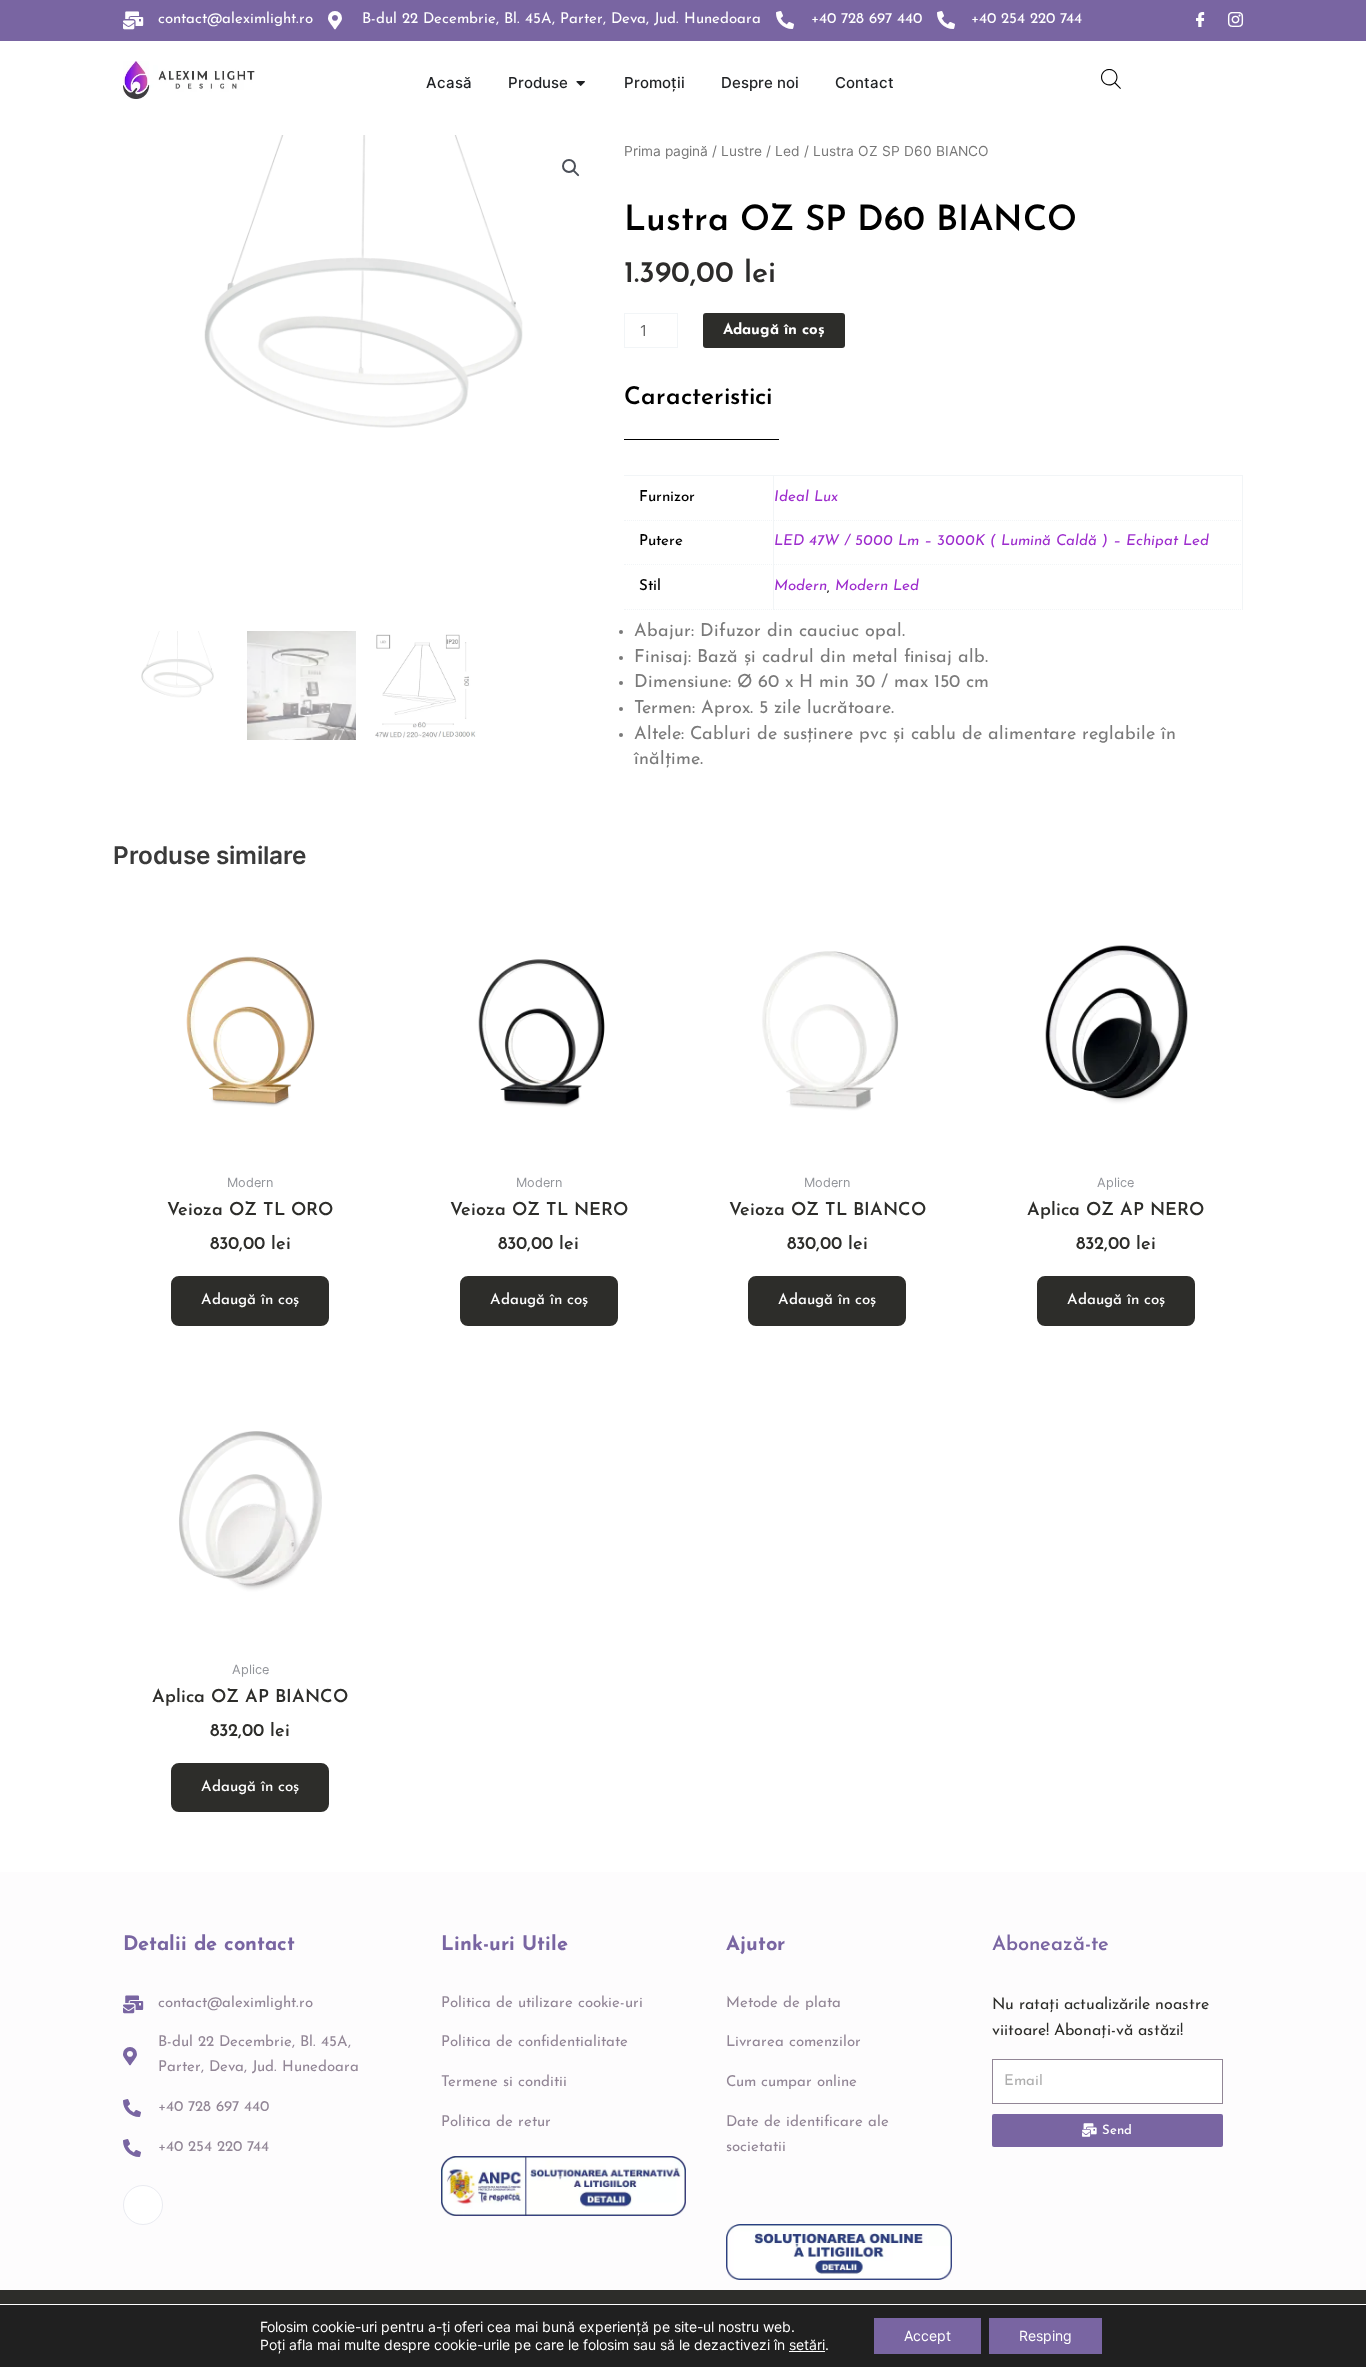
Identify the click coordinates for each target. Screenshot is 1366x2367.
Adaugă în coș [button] (250, 1300)
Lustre (741, 151)
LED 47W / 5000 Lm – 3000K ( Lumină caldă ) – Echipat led (991, 541)
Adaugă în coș (774, 330)
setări (807, 2344)
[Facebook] (1200, 20)
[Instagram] (1235, 20)
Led (787, 151)
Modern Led (877, 586)
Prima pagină (666, 151)
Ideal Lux (806, 497)
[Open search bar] (1111, 78)
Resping (1045, 2335)
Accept (927, 2335)
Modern (800, 586)
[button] (571, 168)
